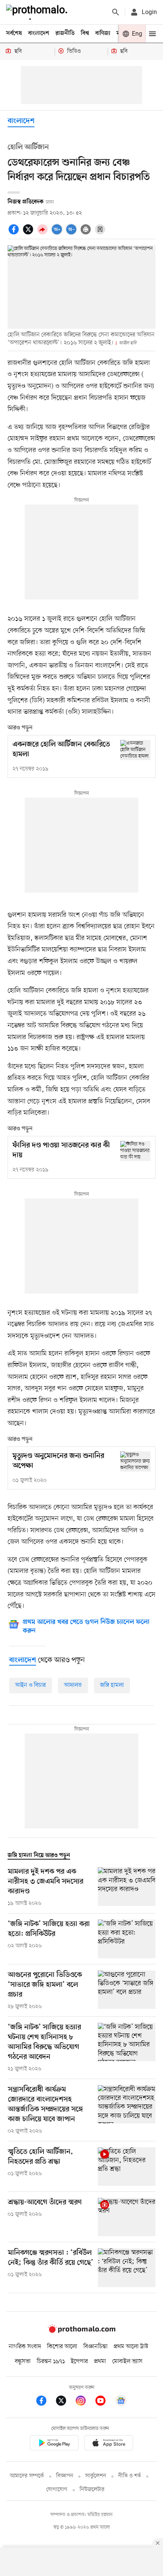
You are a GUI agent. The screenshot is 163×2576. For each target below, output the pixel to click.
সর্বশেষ (14, 33)
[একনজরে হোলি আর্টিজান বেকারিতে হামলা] (135, 750)
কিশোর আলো (62, 2347)
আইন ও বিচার (31, 1685)
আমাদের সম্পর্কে (27, 2476)
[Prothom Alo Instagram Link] (85, 2402)
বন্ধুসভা (23, 2361)
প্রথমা (100, 2361)
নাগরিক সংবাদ (25, 2347)
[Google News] (121, 2402)
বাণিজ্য (103, 33)
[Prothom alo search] (116, 12)
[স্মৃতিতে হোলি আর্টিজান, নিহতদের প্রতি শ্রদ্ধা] (127, 2167)
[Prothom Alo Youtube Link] (104, 2402)
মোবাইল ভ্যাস (127, 2361)
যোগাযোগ (57, 2490)
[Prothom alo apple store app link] (109, 2444)
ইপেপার (79, 2361)
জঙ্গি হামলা (112, 1685)
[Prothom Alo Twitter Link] (65, 2402)
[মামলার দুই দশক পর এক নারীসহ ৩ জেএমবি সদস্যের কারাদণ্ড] (127, 1887)
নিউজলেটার (92, 2490)
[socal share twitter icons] (29, 233)
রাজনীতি (65, 33)
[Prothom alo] (38, 12)
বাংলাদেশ (39, 33)
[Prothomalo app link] (54, 2444)
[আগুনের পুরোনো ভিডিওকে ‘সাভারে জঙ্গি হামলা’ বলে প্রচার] (127, 1991)
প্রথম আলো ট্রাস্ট (131, 2347)
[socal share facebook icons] (15, 233)
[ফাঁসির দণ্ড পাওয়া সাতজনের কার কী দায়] (135, 1151)
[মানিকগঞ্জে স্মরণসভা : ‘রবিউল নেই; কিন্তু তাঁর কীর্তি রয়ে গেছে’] (127, 2268)
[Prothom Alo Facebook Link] (45, 2402)
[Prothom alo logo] (81, 2331)
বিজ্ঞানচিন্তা (96, 2347)
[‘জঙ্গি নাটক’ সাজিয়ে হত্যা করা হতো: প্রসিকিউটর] (127, 1939)
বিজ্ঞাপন (65, 2476)
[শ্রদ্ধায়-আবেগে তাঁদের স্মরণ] (127, 2217)
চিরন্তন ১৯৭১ (51, 2361)
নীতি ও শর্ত (130, 2476)
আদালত (73, 1685)
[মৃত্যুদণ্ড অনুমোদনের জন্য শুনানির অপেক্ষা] (135, 1462)
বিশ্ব (85, 33)
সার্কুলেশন (96, 2476)
